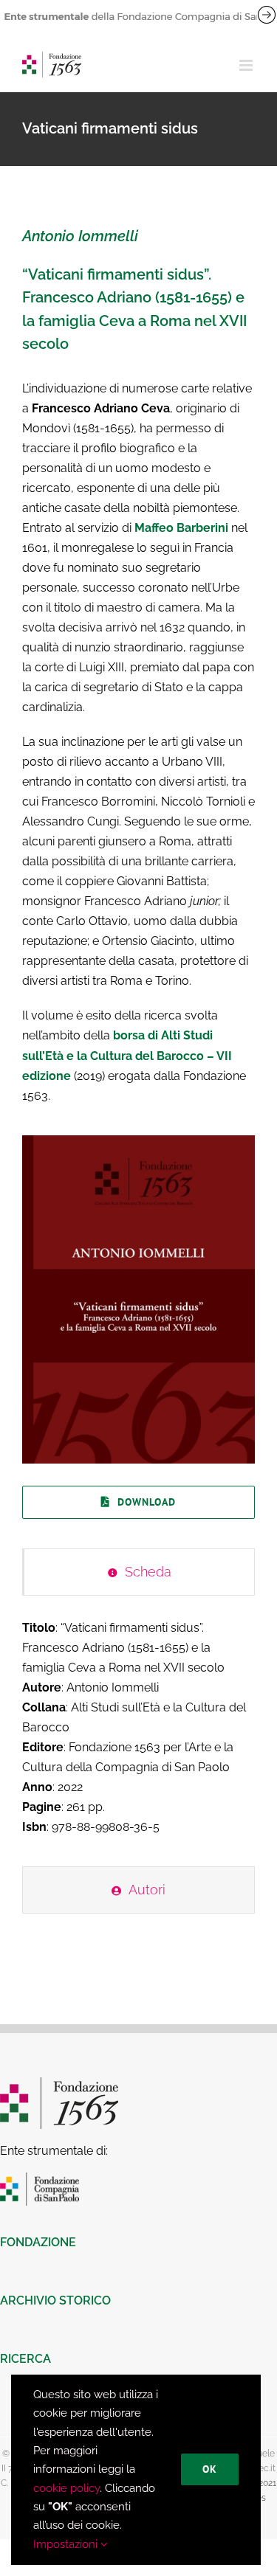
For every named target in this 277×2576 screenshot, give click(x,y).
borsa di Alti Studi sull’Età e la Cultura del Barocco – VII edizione (127, 1055)
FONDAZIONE (38, 2242)
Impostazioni (67, 2544)
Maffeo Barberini (181, 528)
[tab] (138, 1572)
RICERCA (25, 2359)
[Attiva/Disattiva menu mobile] (247, 65)
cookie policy (66, 2488)
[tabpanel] (138, 1735)
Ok (210, 2469)
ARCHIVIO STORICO (55, 2300)
